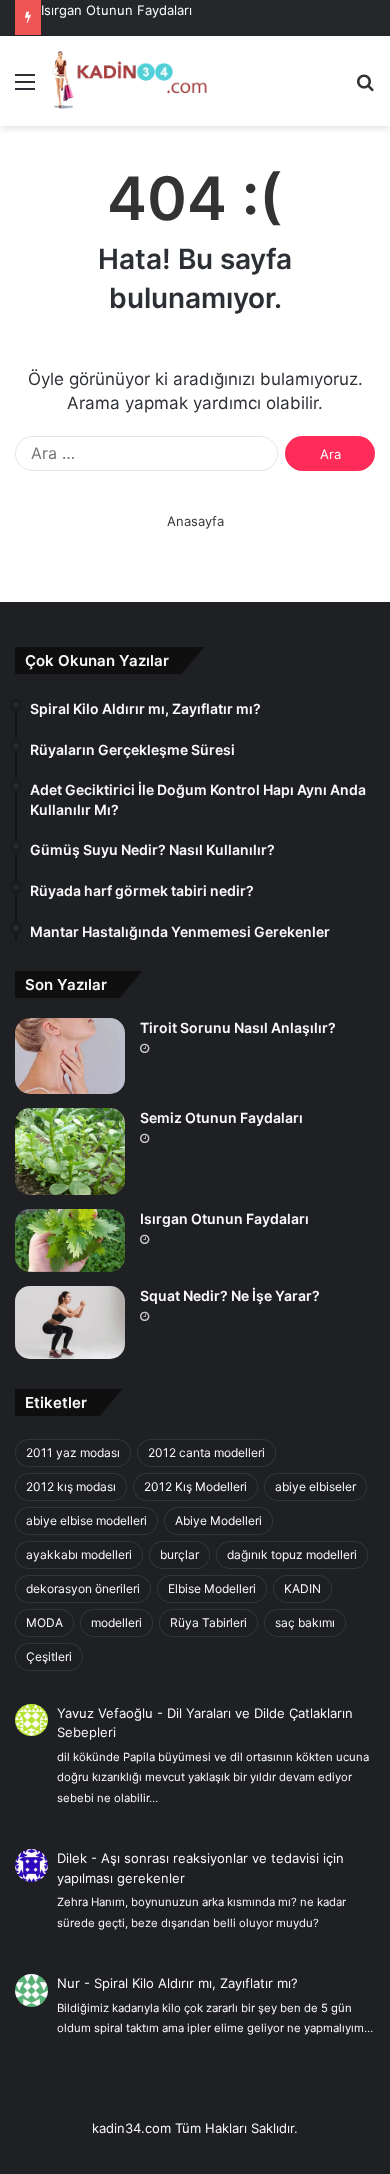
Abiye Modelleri (218, 1520)
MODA (44, 1622)
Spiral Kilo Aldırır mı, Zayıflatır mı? (196, 1983)
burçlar (179, 1554)
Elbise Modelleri (212, 1588)
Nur (68, 1983)
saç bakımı (305, 1622)
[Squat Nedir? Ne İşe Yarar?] (70, 1322)
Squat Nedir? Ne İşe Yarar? (230, 1295)
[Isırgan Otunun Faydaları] (70, 1240)
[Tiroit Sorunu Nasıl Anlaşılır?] (70, 1056)
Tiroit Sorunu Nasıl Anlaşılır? (238, 1027)
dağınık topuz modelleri (292, 1554)
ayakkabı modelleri (79, 1554)
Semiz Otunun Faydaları (221, 1117)
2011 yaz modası (73, 1452)
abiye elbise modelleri (86, 1520)
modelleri (116, 1622)
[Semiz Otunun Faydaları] (70, 1151)
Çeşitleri (49, 1656)
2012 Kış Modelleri (195, 1486)
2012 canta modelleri (206, 1452)
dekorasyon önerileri (83, 1588)
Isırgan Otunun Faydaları (116, 10)
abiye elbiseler (315, 1486)
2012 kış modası (71, 1486)
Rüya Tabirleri (208, 1622)
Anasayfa (195, 521)
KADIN (302, 1588)
